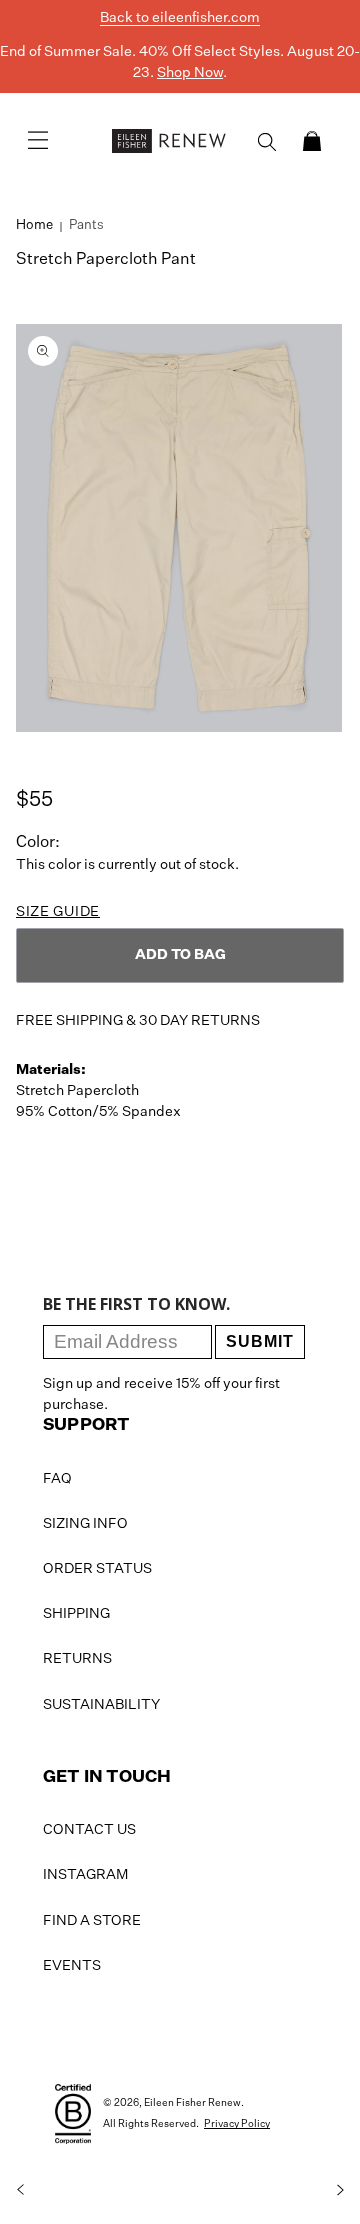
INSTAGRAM (85, 1875)
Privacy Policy (237, 2124)
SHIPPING (76, 1614)
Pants (86, 225)
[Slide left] (20, 2190)
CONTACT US (89, 1830)
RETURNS (77, 1659)
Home (34, 225)
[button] (312, 141)
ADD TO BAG (180, 955)
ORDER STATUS (97, 1569)
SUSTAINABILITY (101, 1705)
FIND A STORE (92, 1921)
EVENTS (72, 1966)
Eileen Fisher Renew (192, 2103)
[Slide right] (340, 2190)
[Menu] (38, 141)
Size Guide (58, 912)
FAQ (57, 1479)
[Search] (267, 142)
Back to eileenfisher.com (180, 18)
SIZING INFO (85, 1524)
